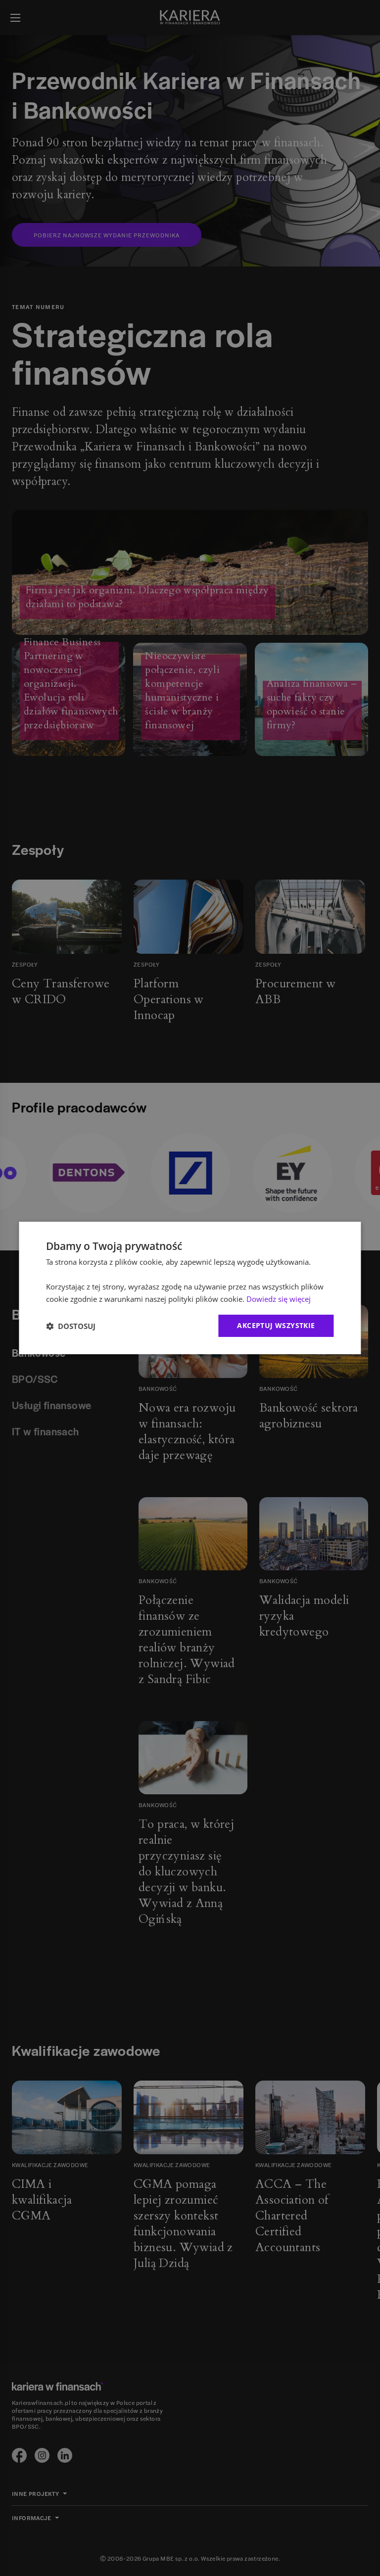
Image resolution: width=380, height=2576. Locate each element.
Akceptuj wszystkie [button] (276, 1325)
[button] (71, 1326)
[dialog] (190, 1288)
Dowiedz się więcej (279, 1299)
